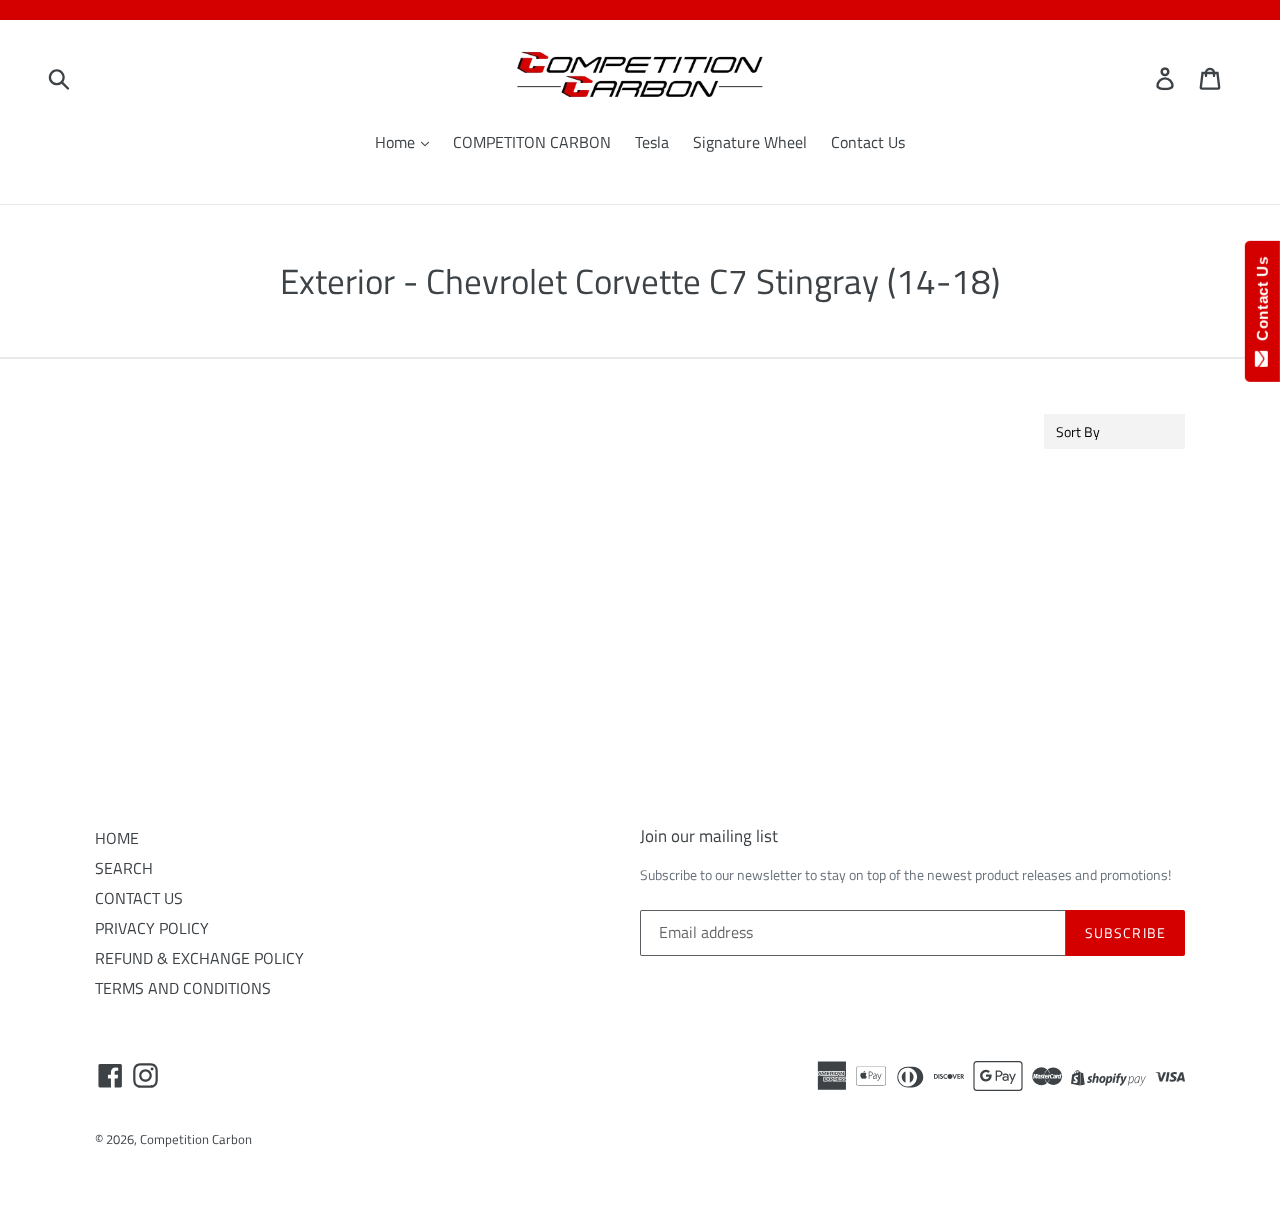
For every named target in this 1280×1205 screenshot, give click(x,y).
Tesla (652, 142)
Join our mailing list (709, 836)
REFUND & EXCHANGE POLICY (199, 958)
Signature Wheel (750, 142)
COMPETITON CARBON (532, 142)
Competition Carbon (196, 1139)
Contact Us (868, 142)
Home (397, 142)
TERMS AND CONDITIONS (183, 988)
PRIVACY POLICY (152, 928)
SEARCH (124, 868)
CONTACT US (139, 898)
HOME (117, 838)
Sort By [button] (1078, 431)
